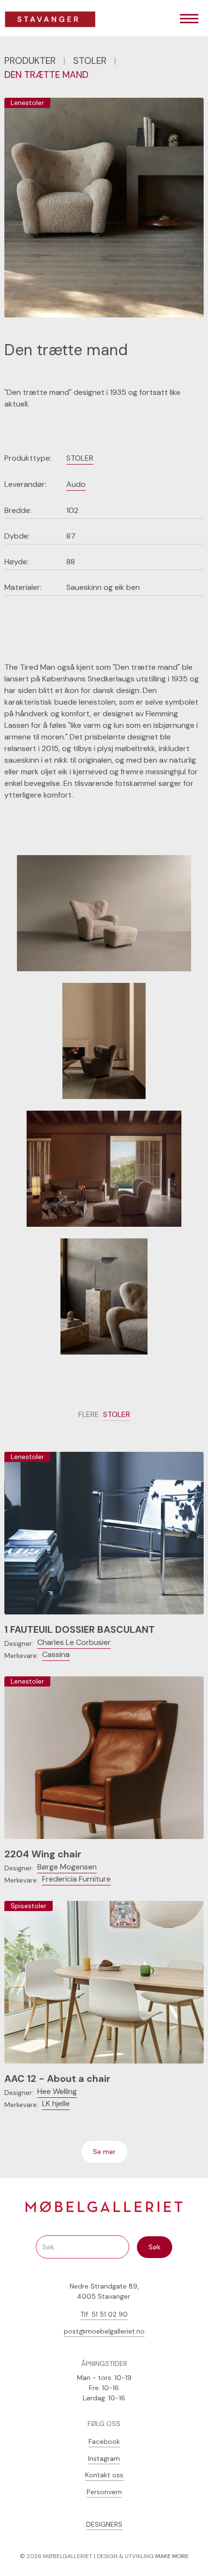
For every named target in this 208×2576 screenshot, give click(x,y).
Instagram (104, 2458)
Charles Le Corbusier (74, 1642)
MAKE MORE (172, 2556)
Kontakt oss (104, 2475)
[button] (189, 19)
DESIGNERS (104, 2524)
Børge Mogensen (67, 1867)
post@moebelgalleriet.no (104, 2331)
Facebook (104, 2441)
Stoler (90, 61)
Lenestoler (27, 103)
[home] (54, 19)
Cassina (56, 1654)
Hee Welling (57, 2091)
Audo (76, 484)
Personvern (104, 2492)
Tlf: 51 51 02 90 (104, 2314)
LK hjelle (56, 2103)
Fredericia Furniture (76, 1879)
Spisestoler (29, 1906)
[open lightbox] (104, 913)
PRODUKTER (30, 61)
